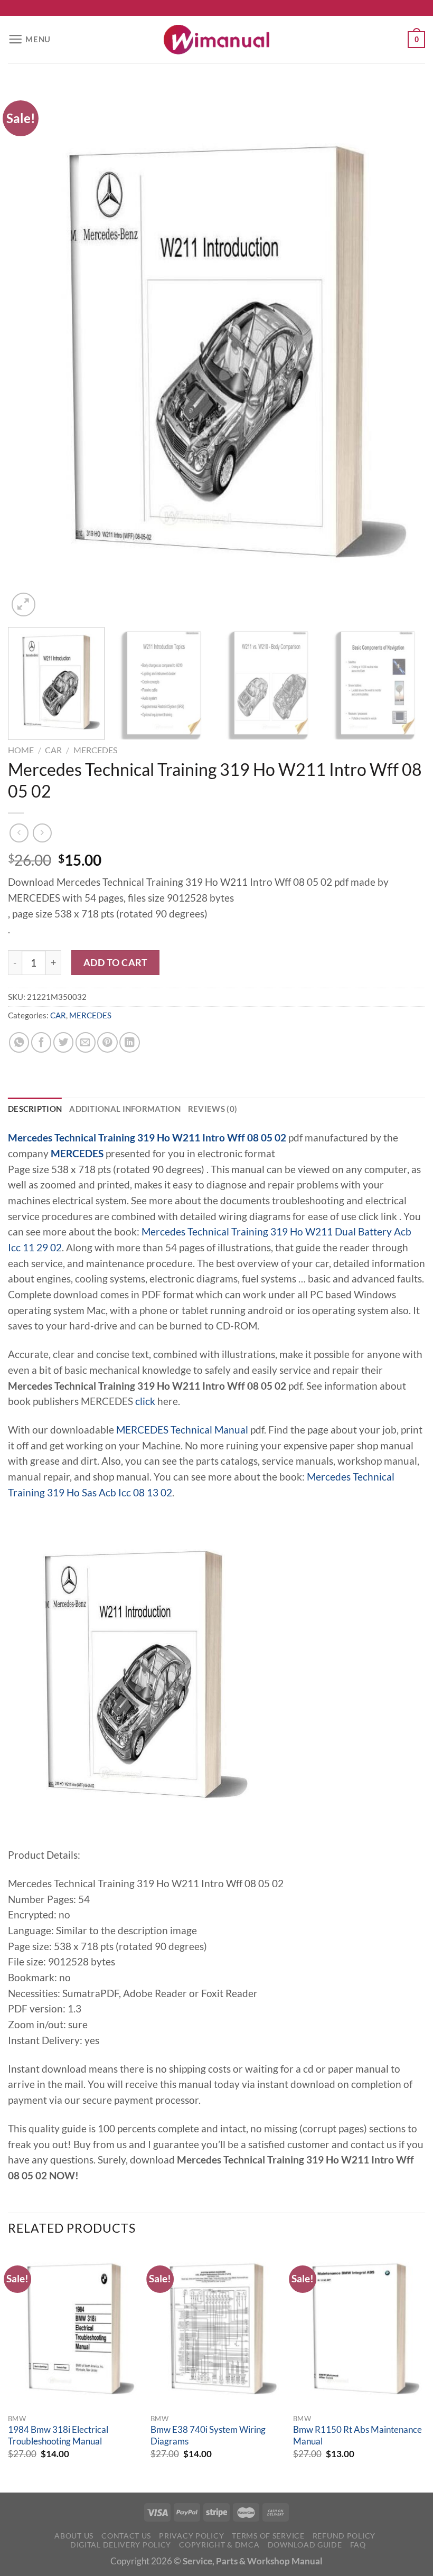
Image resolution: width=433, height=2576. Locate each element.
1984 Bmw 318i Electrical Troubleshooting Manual (58, 2436)
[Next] (403, 352)
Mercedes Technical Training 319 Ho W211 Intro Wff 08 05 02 (147, 1138)
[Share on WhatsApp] (19, 1042)
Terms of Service (268, 2536)
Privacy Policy (191, 2536)
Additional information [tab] (125, 1109)
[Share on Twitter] (63, 1042)
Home (21, 750)
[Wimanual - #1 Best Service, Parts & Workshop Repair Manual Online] (216, 40)
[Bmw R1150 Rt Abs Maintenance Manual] (359, 2329)
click (145, 1401)
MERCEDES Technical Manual (182, 1430)
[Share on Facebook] (41, 1042)
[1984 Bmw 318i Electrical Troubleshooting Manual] (74, 2329)
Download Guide (305, 2545)
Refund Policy (344, 2536)
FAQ (358, 2545)
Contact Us (126, 2536)
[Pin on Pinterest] (107, 1042)
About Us (74, 2536)
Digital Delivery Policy (121, 2545)
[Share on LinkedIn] (129, 1042)
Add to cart (116, 962)
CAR (53, 750)
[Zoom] (23, 605)
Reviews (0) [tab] (213, 1109)
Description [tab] (35, 1109)
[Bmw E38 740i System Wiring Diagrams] (216, 2329)
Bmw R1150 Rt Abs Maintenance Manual (357, 2436)
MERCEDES (95, 750)
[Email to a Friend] (86, 1042)
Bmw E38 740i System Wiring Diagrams (208, 2436)
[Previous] (30, 352)
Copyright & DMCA (219, 2545)
